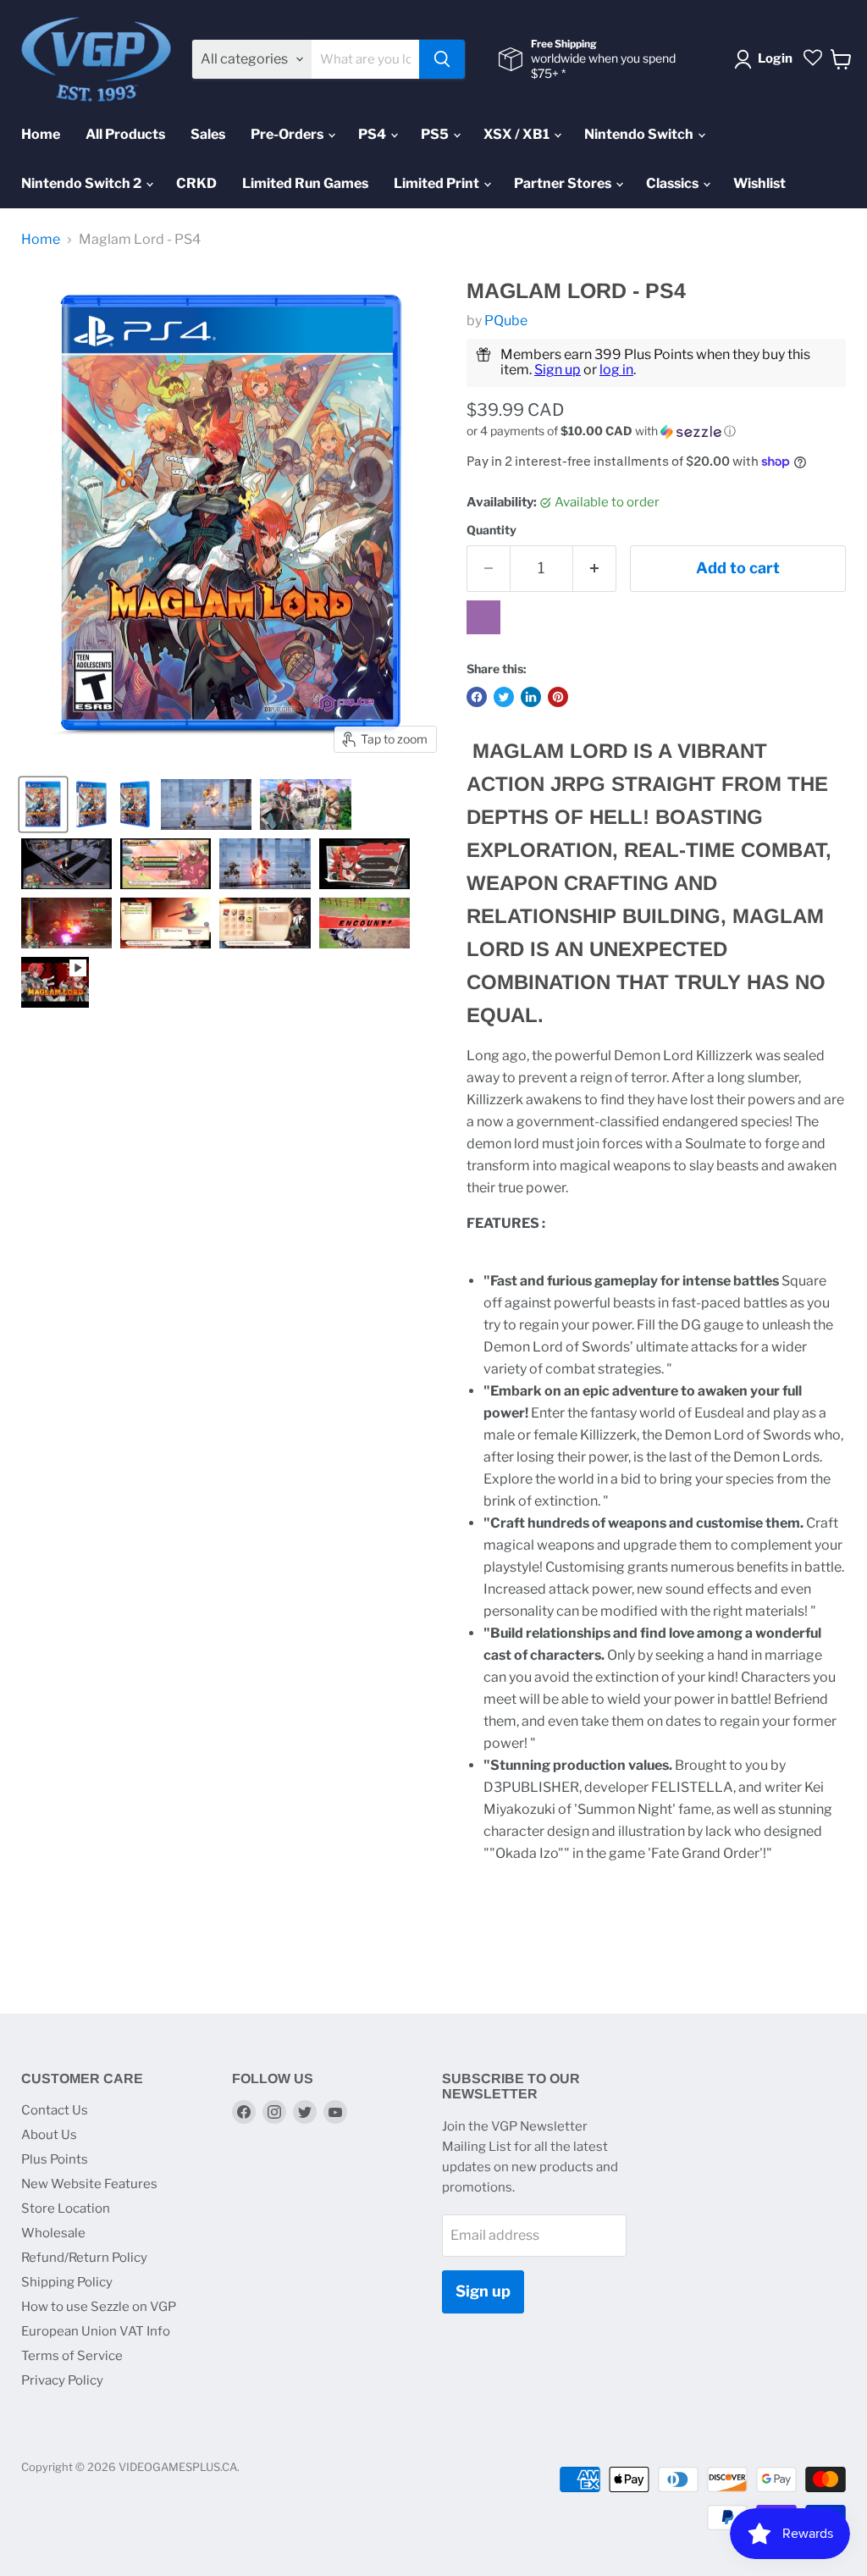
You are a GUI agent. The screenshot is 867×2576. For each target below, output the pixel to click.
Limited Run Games (305, 183)
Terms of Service (72, 2356)
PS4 (373, 134)
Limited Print (438, 183)
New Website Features (89, 2184)
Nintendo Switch (640, 134)
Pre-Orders (288, 134)
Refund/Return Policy (84, 2258)
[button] (656, 431)
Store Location (66, 2208)
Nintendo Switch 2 (83, 183)
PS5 (436, 134)
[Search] (442, 59)
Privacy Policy (62, 2380)
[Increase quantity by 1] (595, 569)
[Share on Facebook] (477, 697)
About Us (49, 2135)
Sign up (558, 370)
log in (616, 370)
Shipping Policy (67, 2282)
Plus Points (55, 2159)
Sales (208, 134)
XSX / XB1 (518, 134)
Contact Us (55, 2110)
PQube (506, 321)
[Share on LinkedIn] (531, 697)
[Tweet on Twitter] (504, 697)
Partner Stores (564, 183)
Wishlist (759, 183)
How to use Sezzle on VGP (99, 2307)
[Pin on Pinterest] (558, 697)
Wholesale (53, 2233)
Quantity (491, 530)
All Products (125, 134)
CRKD (196, 183)
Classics (674, 183)
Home (41, 134)
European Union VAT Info (96, 2331)
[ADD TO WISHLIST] (483, 617)
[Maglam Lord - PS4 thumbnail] (43, 804)
